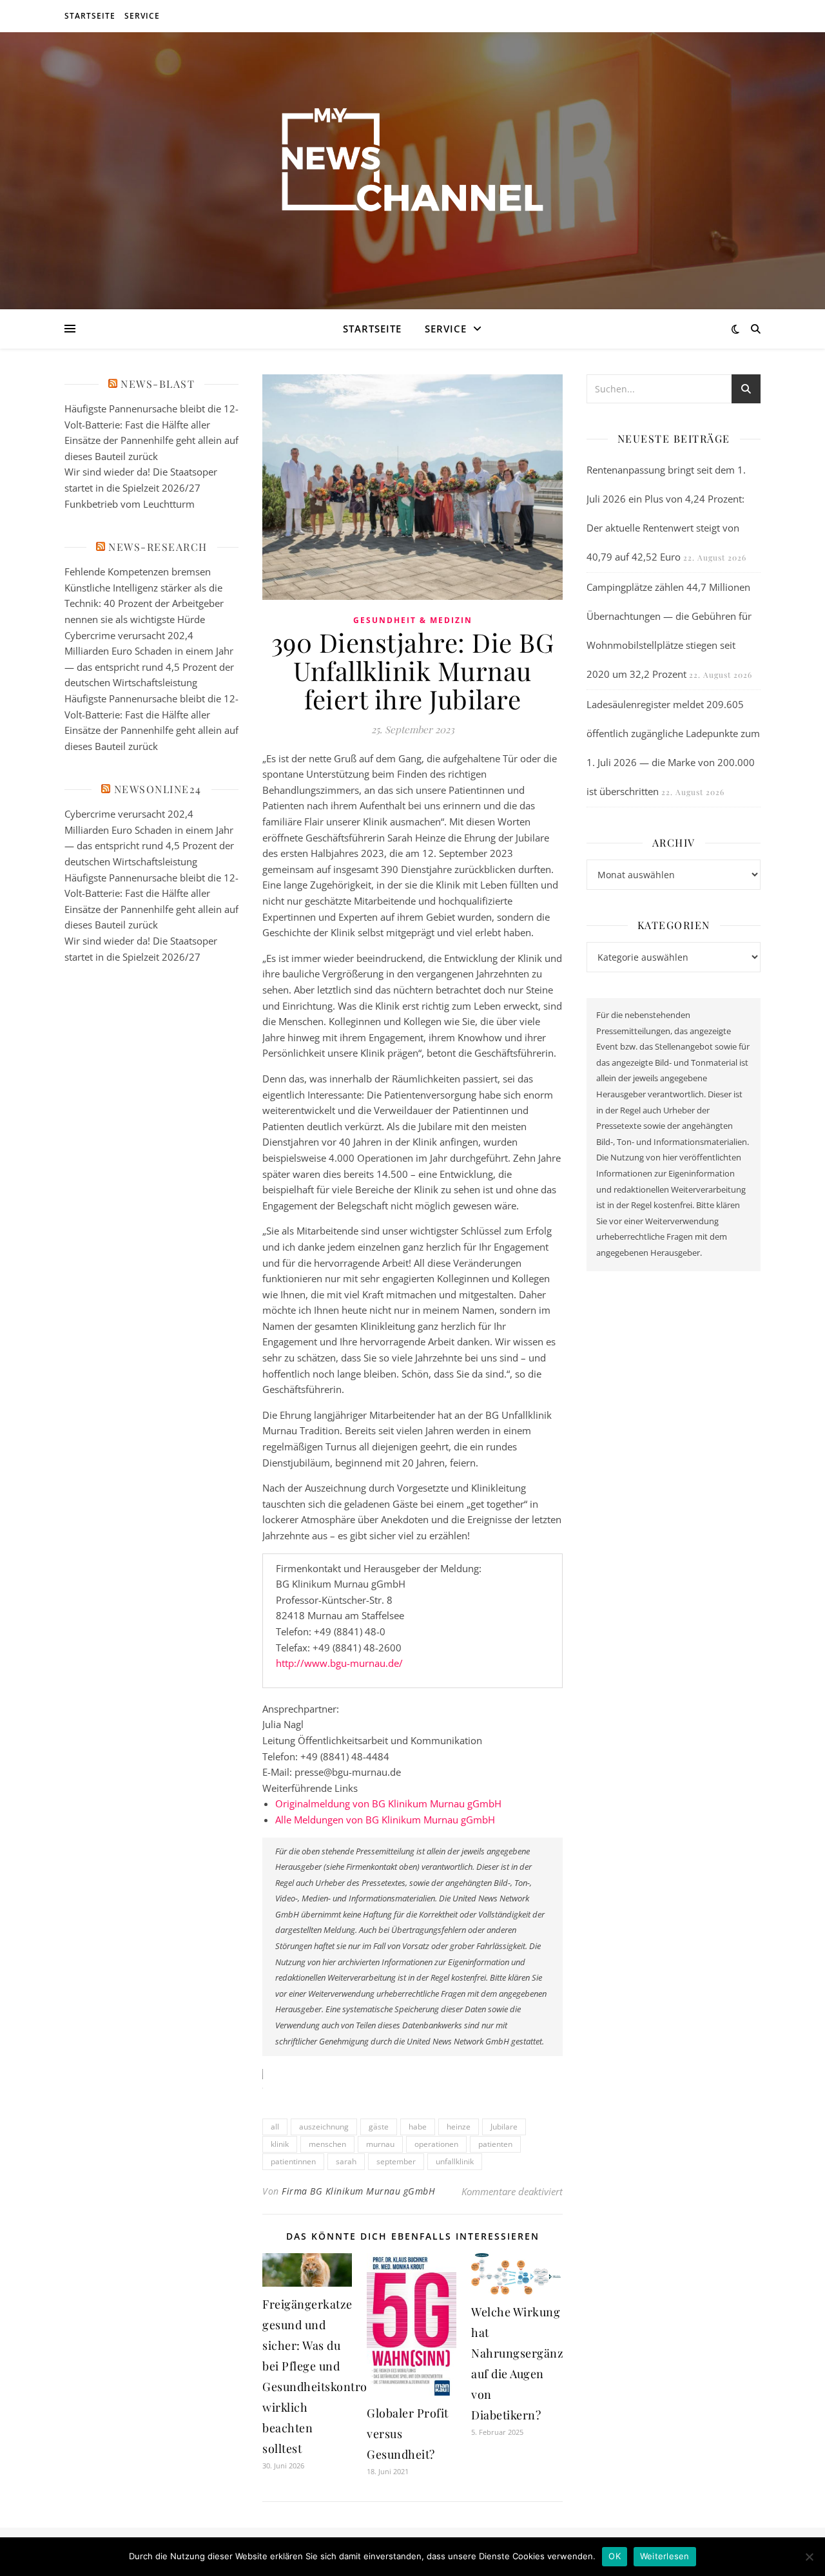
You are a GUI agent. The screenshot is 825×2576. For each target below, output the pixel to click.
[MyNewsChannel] (412, 163)
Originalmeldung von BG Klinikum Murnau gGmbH (388, 1803)
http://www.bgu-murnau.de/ (339, 1663)
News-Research (158, 547)
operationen (436, 2144)
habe (418, 2127)
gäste (379, 2127)
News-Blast (158, 384)
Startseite (90, 16)
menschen (327, 2144)
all (275, 2127)
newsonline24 (158, 789)
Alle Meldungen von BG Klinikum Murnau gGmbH (385, 1820)
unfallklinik (455, 2161)
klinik (280, 2144)
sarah (346, 2161)
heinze (459, 2127)
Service (142, 16)
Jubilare (504, 2127)
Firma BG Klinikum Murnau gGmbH (358, 2191)
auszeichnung (324, 2127)
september (396, 2161)
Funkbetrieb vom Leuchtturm (130, 504)
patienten (495, 2144)
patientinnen (293, 2161)
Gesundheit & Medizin (413, 620)
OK (615, 2556)
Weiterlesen (665, 2556)
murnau (380, 2144)
